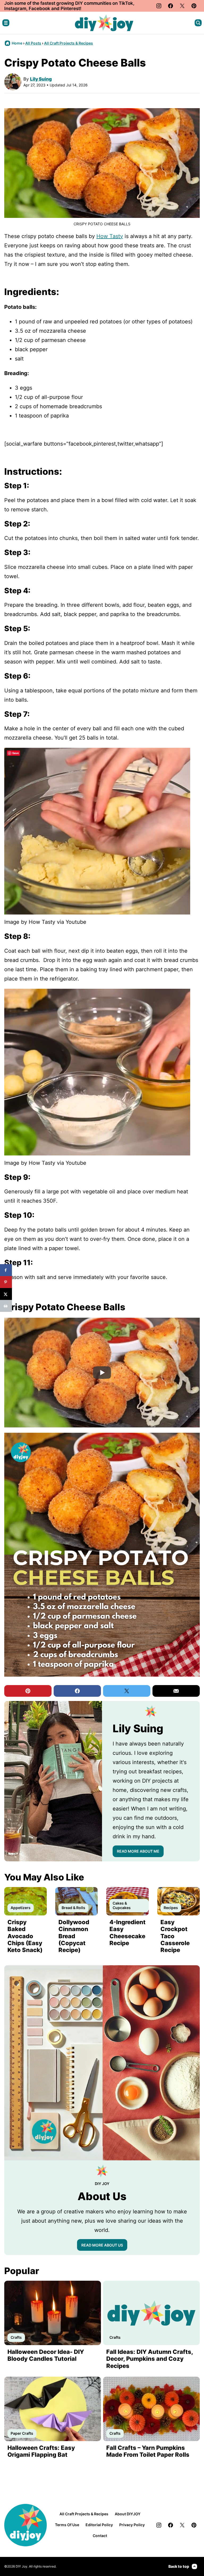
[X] (182, 6)
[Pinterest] (194, 6)
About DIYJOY (128, 2514)
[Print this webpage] (6, 1306)
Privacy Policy (132, 2525)
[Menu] (6, 23)
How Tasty (110, 236)
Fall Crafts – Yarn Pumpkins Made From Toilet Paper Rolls (148, 2451)
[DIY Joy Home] (104, 23)
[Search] (198, 23)
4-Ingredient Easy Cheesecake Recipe (127, 1933)
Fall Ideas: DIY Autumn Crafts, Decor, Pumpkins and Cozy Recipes (150, 2359)
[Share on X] (6, 1294)
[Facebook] (171, 6)
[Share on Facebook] (6, 1270)
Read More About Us (102, 2245)
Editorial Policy (99, 2525)
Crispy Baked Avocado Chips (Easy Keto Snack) (25, 1936)
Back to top (179, 2566)
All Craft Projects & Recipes (69, 43)
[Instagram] (159, 6)
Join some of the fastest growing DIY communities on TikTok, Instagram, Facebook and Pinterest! (69, 6)
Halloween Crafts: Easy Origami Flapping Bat (41, 2451)
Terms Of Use (67, 2525)
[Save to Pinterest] (6, 1282)
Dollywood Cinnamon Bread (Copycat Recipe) (74, 1936)
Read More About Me (138, 1851)
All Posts (33, 43)
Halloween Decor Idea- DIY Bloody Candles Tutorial (46, 2355)
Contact (100, 2536)
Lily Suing (41, 79)
